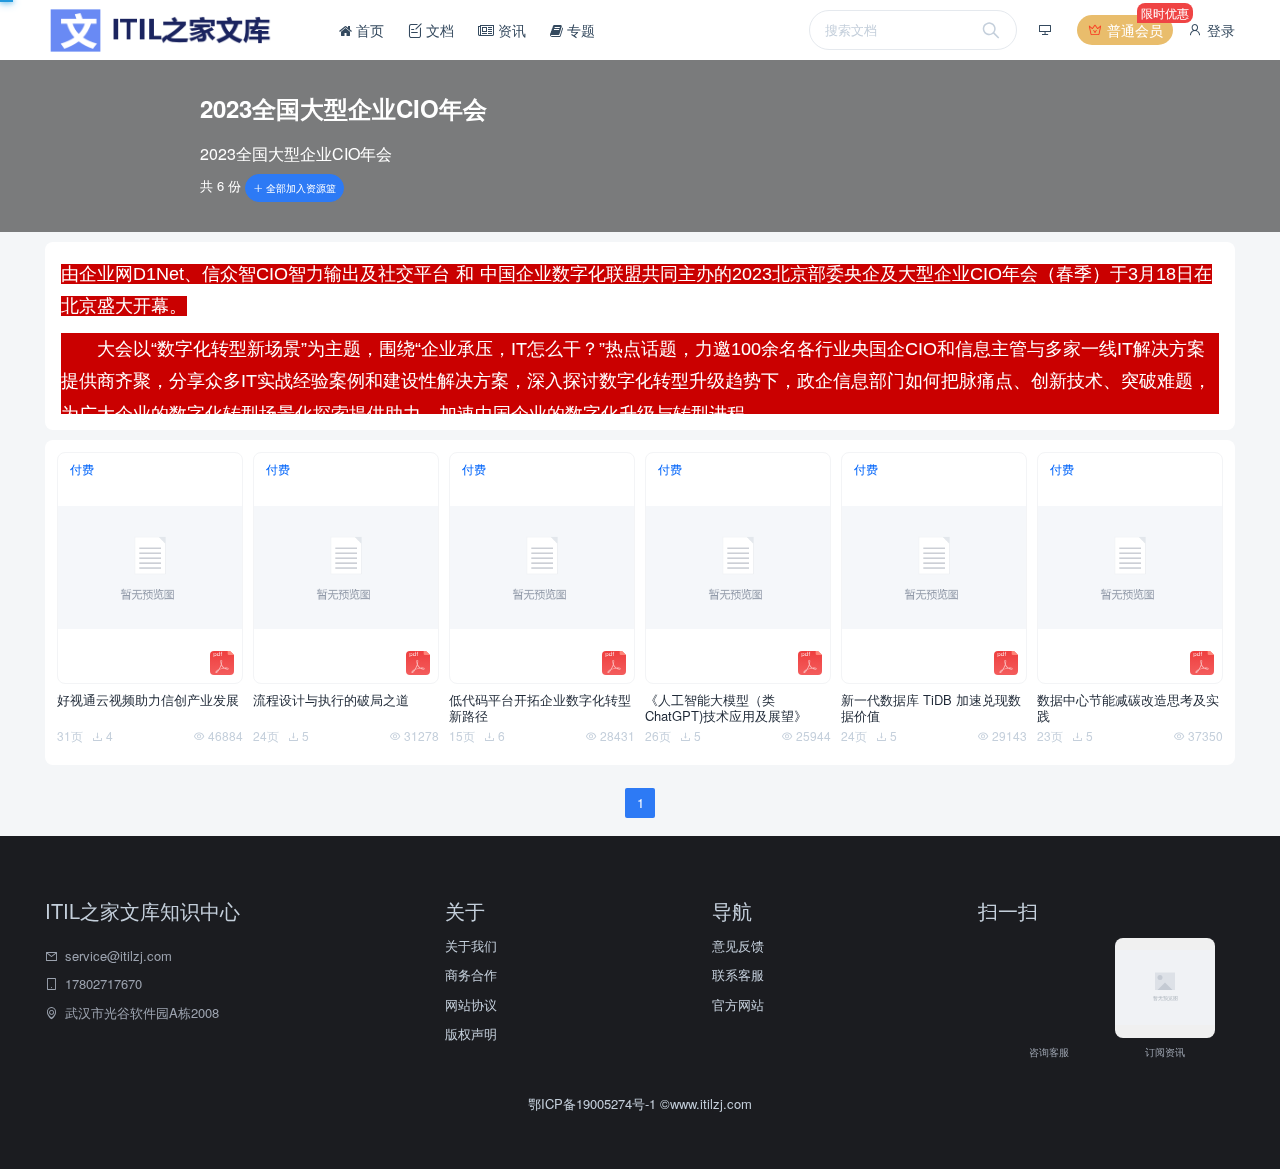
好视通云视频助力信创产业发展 (148, 700)
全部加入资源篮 (299, 188)
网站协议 (471, 1004)
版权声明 (471, 1033)
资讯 (510, 30)
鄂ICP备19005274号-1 (594, 1103)
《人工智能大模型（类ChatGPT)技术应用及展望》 (726, 708)
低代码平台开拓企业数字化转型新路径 (540, 708)
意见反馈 (738, 945)
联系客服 (738, 974)
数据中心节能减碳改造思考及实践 (1128, 708)
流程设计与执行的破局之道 (331, 700)
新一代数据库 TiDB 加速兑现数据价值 (931, 708)
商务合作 (471, 974)
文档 (438, 30)
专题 (579, 30)
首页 (368, 30)
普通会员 (1138, 27)
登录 (1219, 30)
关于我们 (471, 945)
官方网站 (738, 1004)
